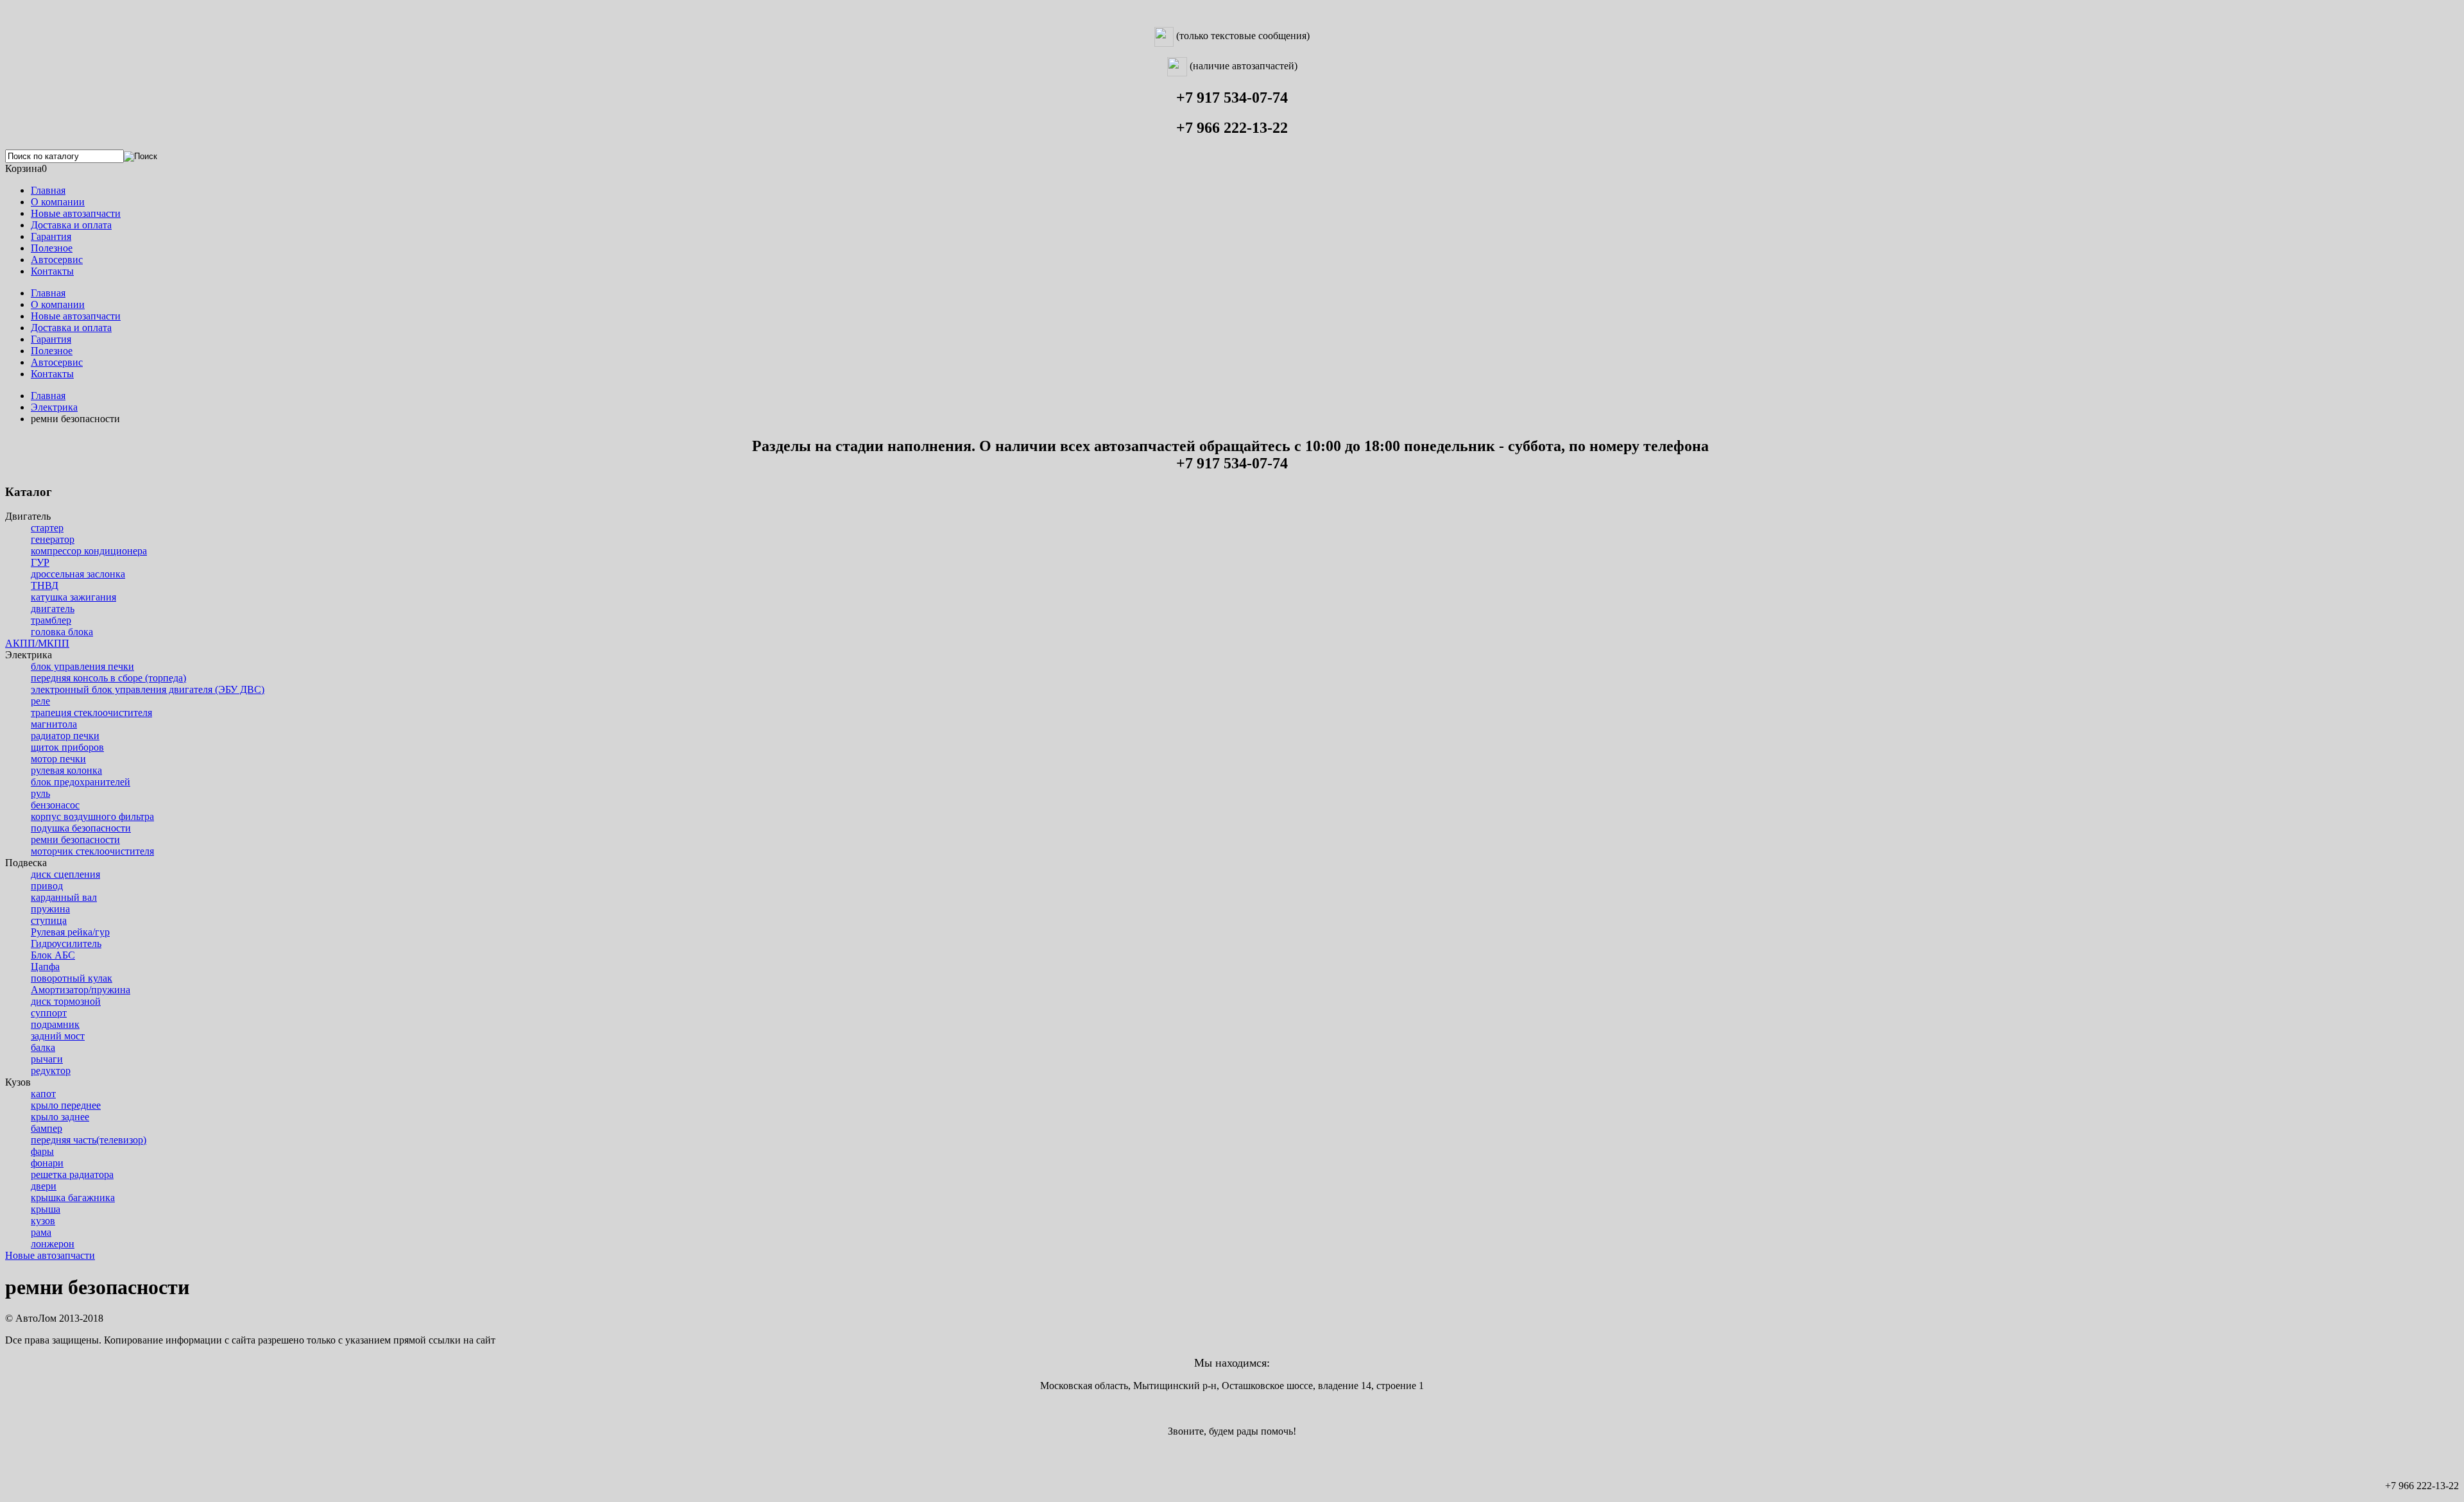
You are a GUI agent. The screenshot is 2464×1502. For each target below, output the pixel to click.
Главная (48, 396)
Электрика (54, 407)
